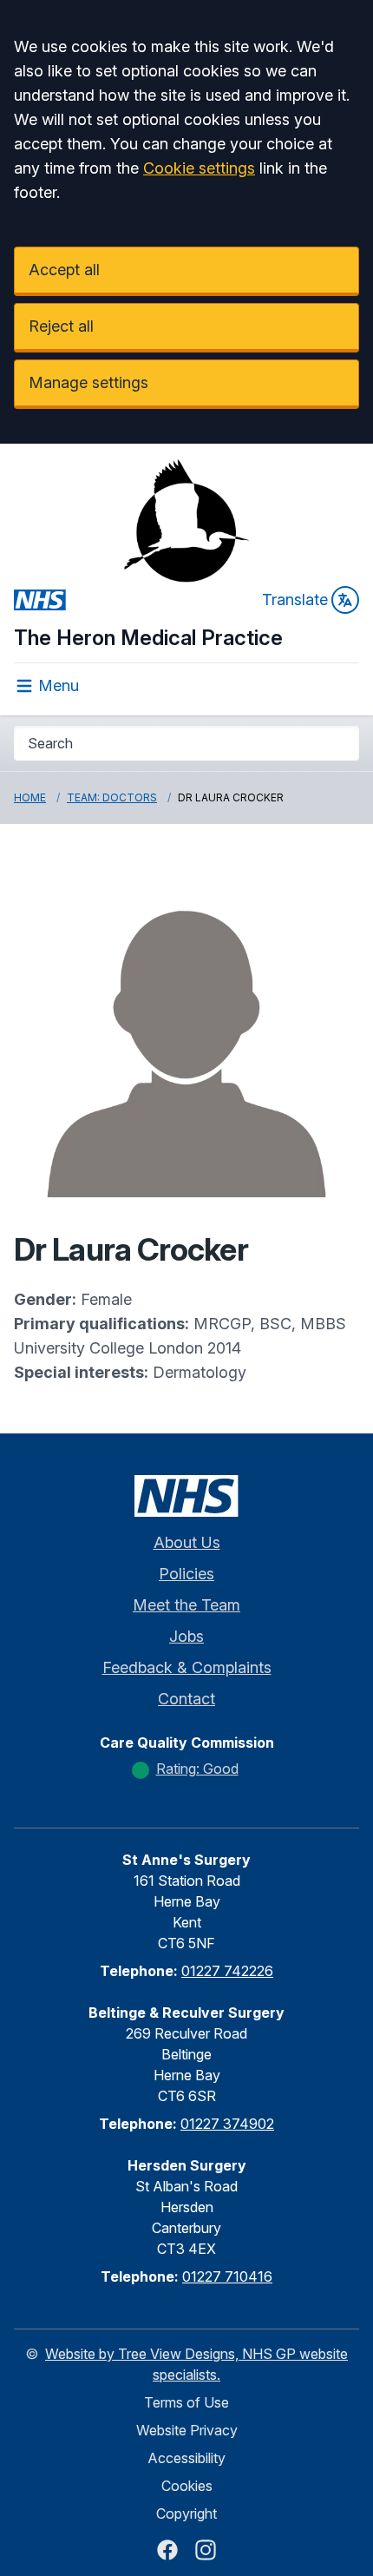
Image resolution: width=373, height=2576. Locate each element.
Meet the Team (186, 1605)
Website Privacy (187, 2430)
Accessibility (186, 2458)
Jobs (186, 1636)
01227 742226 (227, 1971)
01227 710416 (227, 2276)
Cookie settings (199, 168)
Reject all (61, 326)
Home (30, 797)
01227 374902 (227, 2124)
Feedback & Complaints (187, 1667)
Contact (186, 1699)
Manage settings (88, 382)
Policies (186, 1574)
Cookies (187, 2486)
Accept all (64, 270)
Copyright (186, 2513)
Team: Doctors (112, 797)
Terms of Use (186, 2402)
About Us (187, 1542)
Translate (295, 600)
